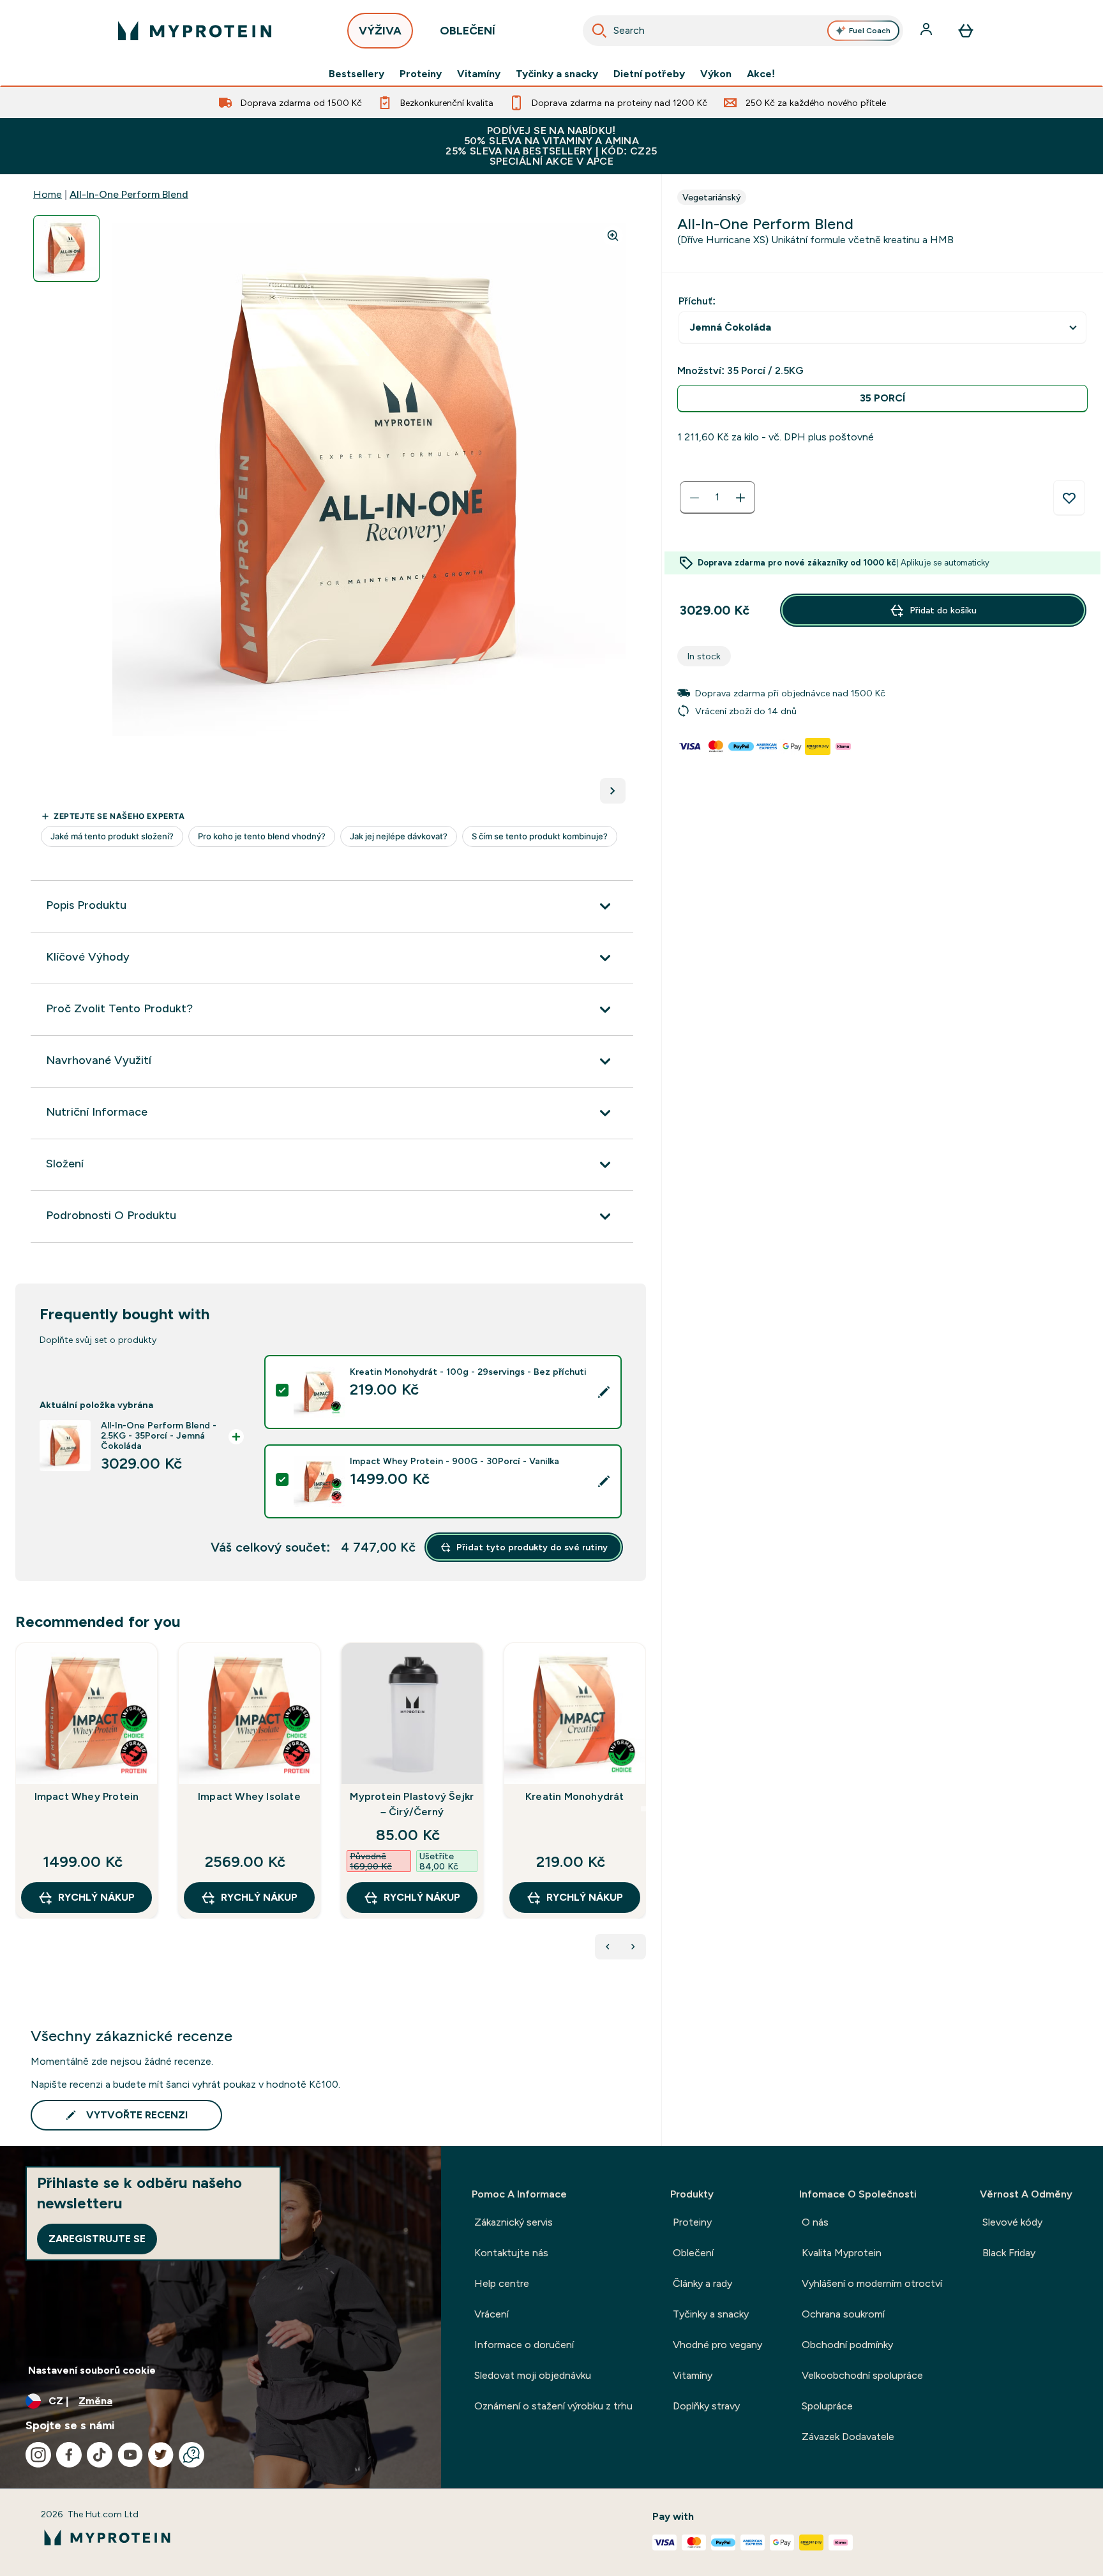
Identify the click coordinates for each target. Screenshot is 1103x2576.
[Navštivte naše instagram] (38, 2455)
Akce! (761, 74)
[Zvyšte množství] (740, 498)
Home (48, 194)
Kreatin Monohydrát (575, 1796)
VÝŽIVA (380, 31)
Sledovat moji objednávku (533, 2375)
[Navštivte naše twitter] (161, 2455)
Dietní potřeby (649, 74)
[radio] (882, 399)
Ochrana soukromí (843, 2314)
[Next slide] (643, 1809)
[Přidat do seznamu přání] (1069, 498)
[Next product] (633, 1947)
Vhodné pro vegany (717, 2345)
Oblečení (693, 2253)
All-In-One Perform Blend (129, 194)
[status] (717, 498)
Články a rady (702, 2283)
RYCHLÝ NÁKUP (96, 1897)
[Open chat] (191, 2455)
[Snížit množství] (694, 498)
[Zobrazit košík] (966, 31)
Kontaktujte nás (511, 2253)
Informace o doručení (524, 2345)
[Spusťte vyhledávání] (599, 31)
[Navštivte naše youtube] (130, 2455)
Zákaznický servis (514, 2222)
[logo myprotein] (195, 31)
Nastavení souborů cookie (92, 2370)
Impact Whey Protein (87, 1796)
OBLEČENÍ (468, 31)
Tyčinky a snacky (557, 74)
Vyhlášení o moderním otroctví (872, 2283)
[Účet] (927, 31)
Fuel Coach (870, 31)
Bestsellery (356, 74)
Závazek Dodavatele (848, 2437)
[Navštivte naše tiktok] (100, 2455)
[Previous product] (608, 1947)
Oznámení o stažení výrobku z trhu (553, 2406)
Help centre (502, 2283)
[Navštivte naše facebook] (69, 2455)
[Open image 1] (66, 249)
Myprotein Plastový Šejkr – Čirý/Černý (412, 1804)
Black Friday (1009, 2253)
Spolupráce (827, 2406)
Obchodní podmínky (847, 2345)
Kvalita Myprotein (842, 2253)
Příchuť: (697, 301)
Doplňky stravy (706, 2406)
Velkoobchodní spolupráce (862, 2375)
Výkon (716, 74)
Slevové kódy (1012, 2222)
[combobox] (743, 31)
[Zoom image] (613, 236)
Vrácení (491, 2314)
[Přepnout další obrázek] (613, 791)
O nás (815, 2222)
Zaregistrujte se (97, 2239)
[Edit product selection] (604, 1392)
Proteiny (421, 74)
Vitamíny (479, 74)
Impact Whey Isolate (249, 1796)
